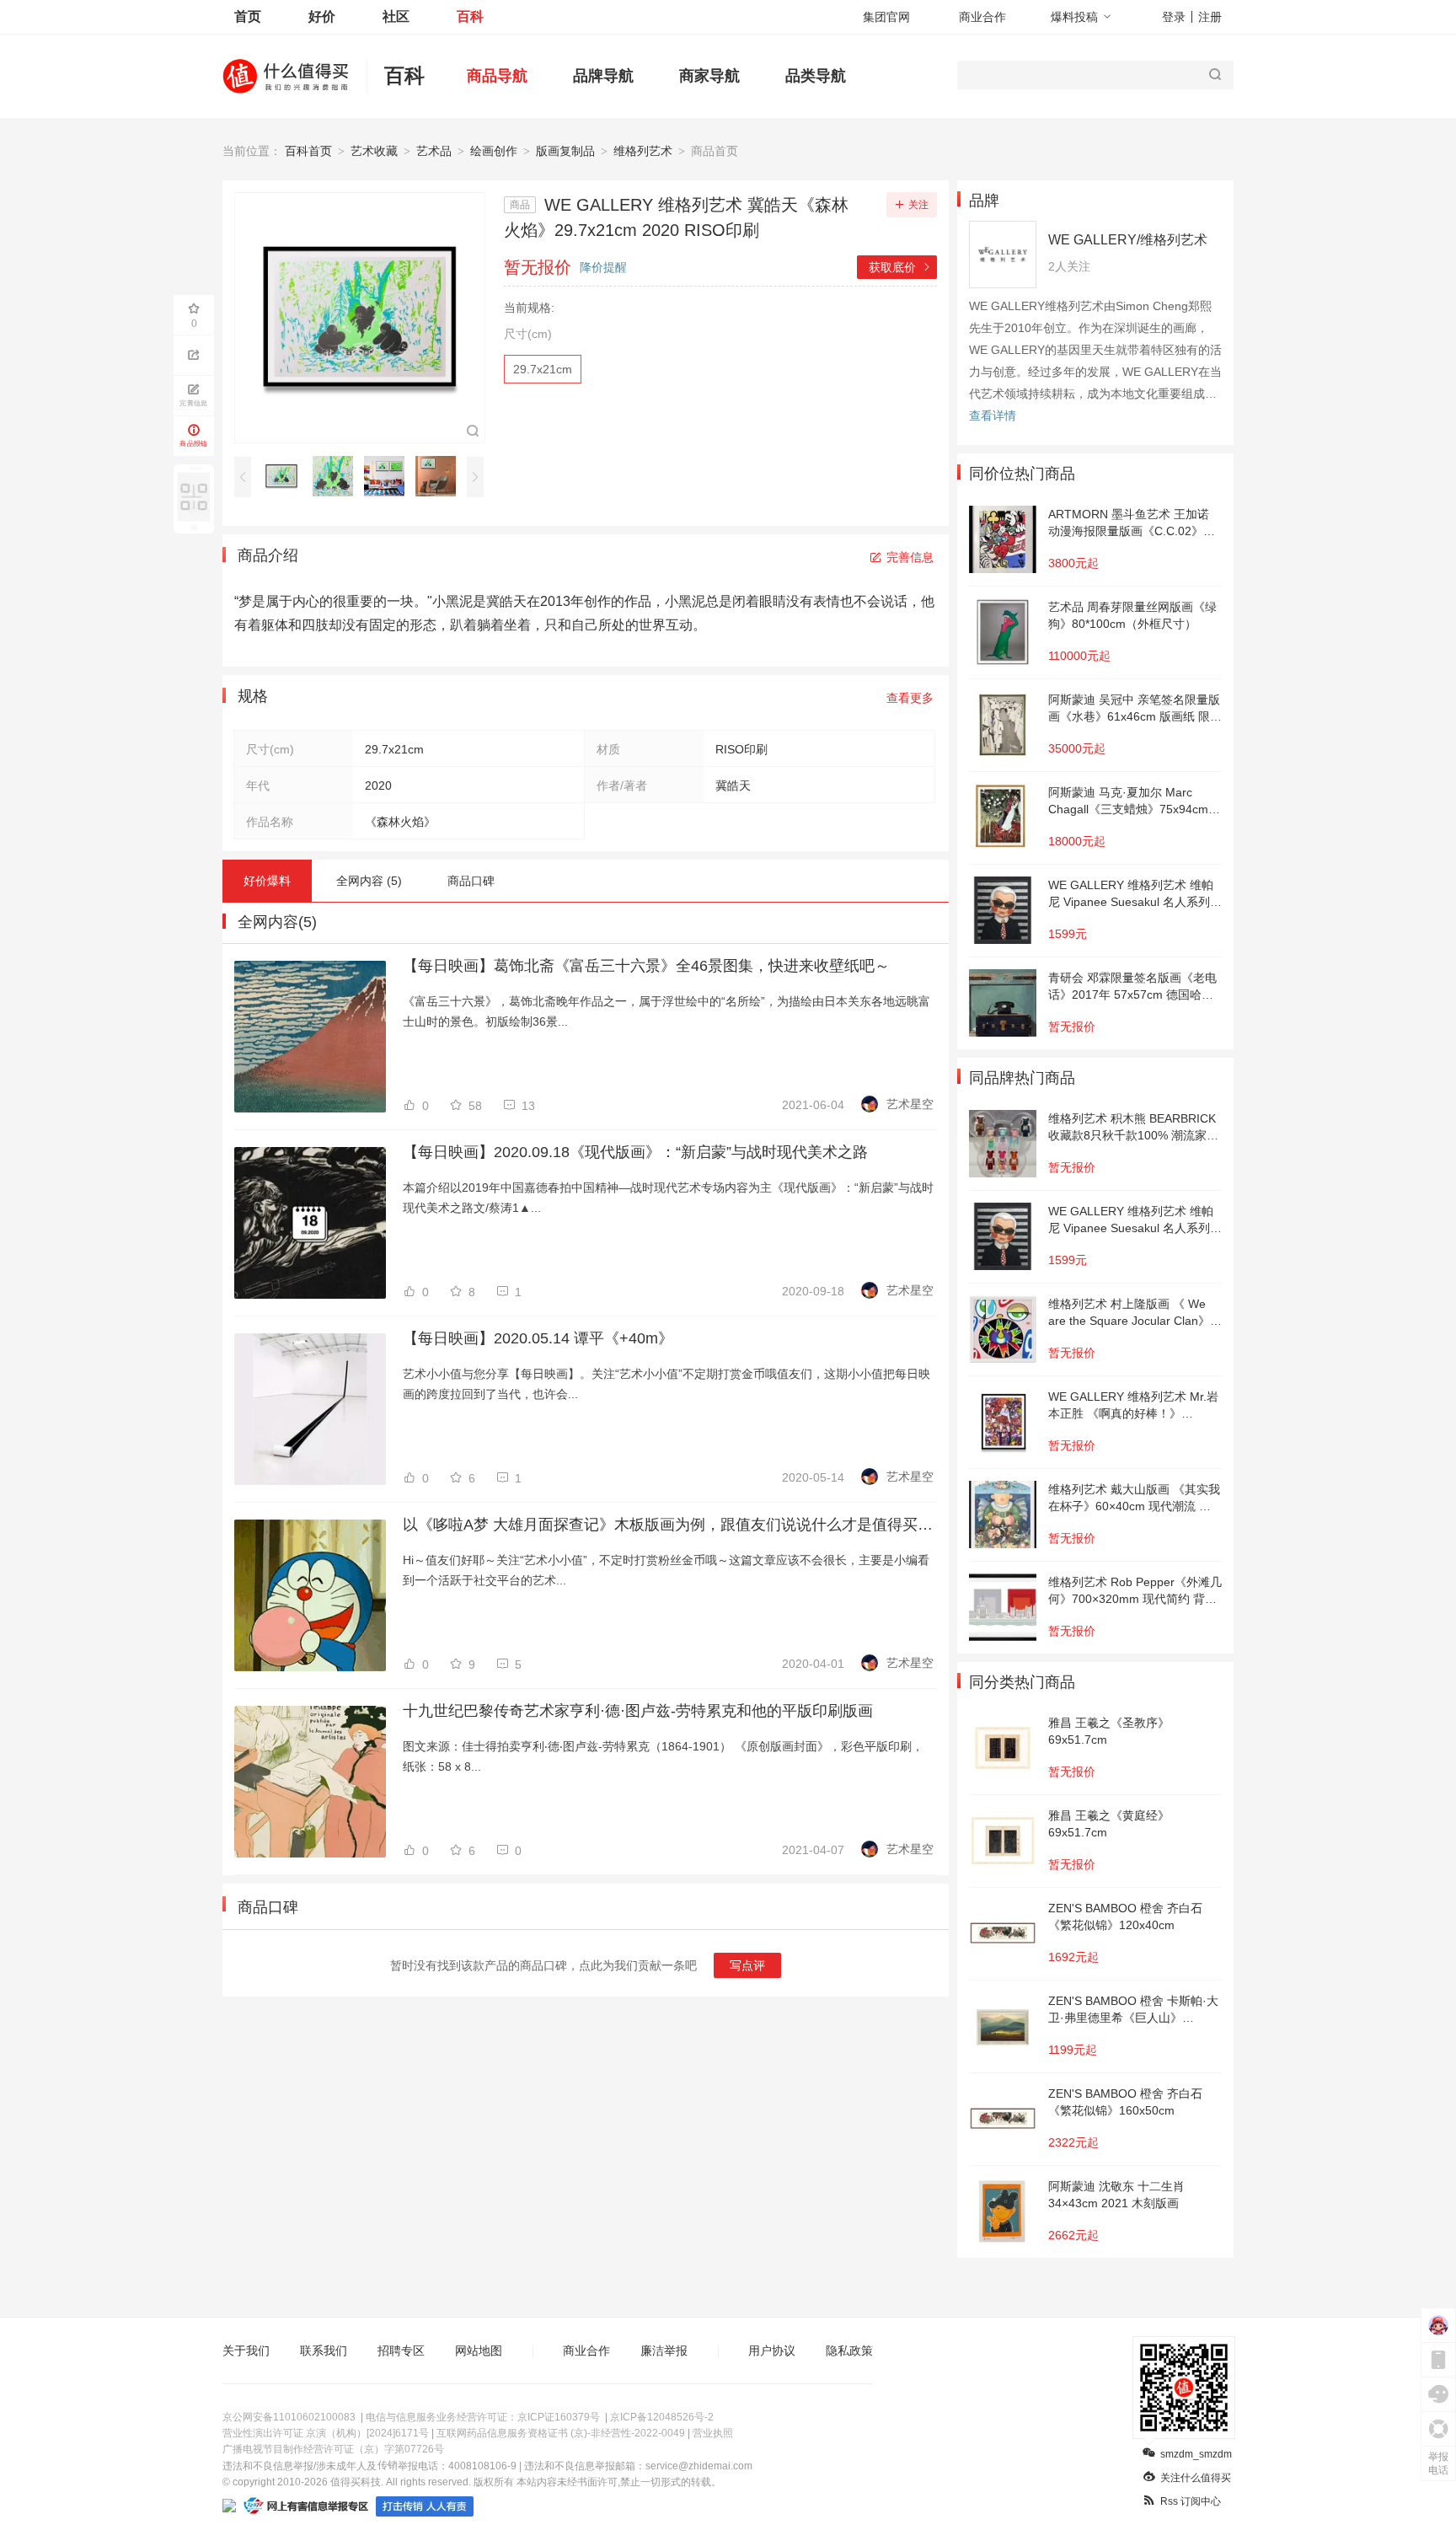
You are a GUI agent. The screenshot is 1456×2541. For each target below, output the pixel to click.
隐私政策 (849, 2351)
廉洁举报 (664, 2351)
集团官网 (886, 17)
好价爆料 (267, 881)
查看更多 (910, 698)
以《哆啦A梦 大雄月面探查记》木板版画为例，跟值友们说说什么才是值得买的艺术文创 (668, 1525)
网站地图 (479, 2351)
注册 (1210, 17)
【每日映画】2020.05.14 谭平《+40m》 (538, 1338)
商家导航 (709, 76)
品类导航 (816, 76)
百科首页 (308, 151)
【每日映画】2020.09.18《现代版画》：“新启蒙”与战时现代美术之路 (635, 1152)
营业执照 (713, 2433)
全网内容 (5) (369, 881)
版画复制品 (565, 151)
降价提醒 (603, 267)
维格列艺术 (643, 151)
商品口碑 (471, 881)
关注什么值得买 (1196, 2478)
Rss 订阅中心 (1191, 2501)
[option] (286, 476)
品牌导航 (603, 76)
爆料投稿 (1074, 17)
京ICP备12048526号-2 (662, 2417)
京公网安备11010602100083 (289, 2417)
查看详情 (993, 415)
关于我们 (246, 2351)
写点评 (747, 1965)
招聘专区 (401, 2351)
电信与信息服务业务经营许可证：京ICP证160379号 (483, 2417)
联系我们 (324, 2351)
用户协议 (772, 2351)
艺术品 (434, 151)
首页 (248, 16)
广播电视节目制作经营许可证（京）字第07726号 (333, 2449)
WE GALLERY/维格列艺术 (1128, 240)
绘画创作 (494, 151)
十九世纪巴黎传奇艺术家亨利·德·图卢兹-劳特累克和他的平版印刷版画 (638, 1711)
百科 (470, 16)
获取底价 (900, 267)
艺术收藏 (374, 151)
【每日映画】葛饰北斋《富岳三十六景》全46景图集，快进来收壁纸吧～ (646, 966)
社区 (396, 16)
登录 (1174, 17)
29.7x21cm (543, 369)
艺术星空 (910, 1104)
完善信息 (910, 557)
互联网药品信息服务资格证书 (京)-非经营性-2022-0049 (561, 2433)
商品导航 (497, 76)
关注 (918, 205)
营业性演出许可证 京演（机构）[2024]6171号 (326, 2433)
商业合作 (982, 17)
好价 (322, 16)
